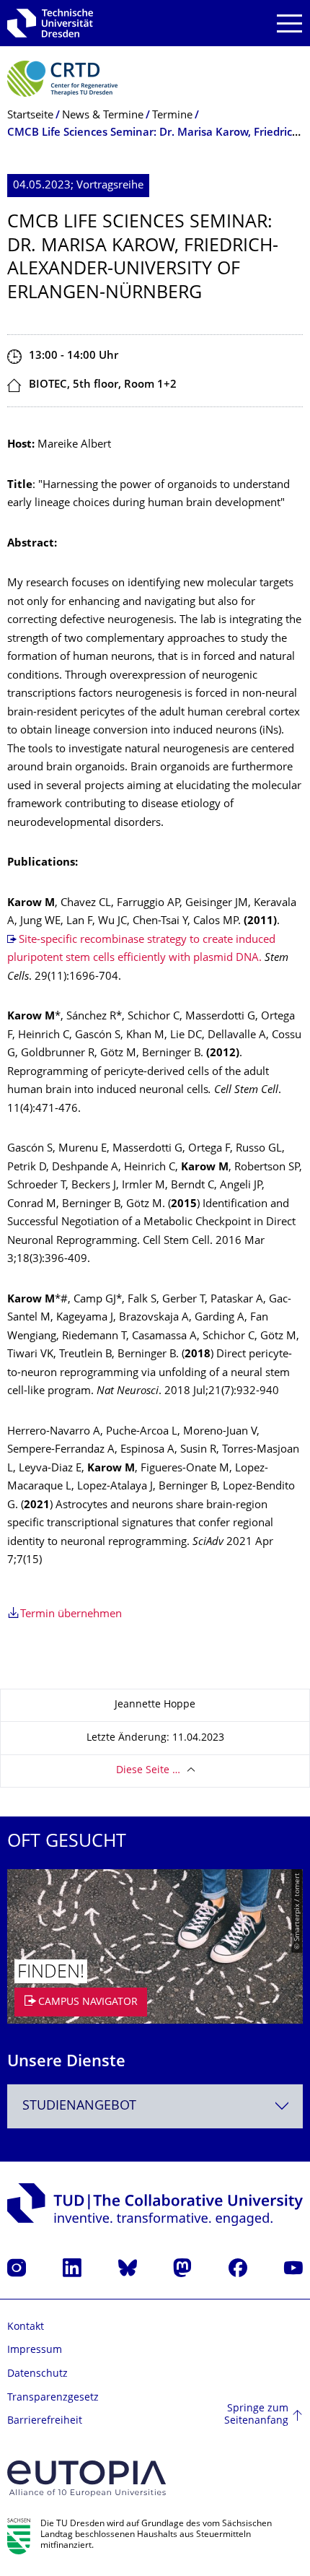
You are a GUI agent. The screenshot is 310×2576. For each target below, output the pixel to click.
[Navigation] (289, 23)
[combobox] (155, 2106)
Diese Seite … (148, 1771)
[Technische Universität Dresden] (50, 23)
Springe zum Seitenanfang (256, 2415)
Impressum (35, 2350)
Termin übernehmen (71, 1615)
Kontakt (26, 2327)
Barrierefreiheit (45, 2421)
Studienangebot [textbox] (79, 2106)
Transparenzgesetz (53, 2398)
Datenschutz (37, 2374)
